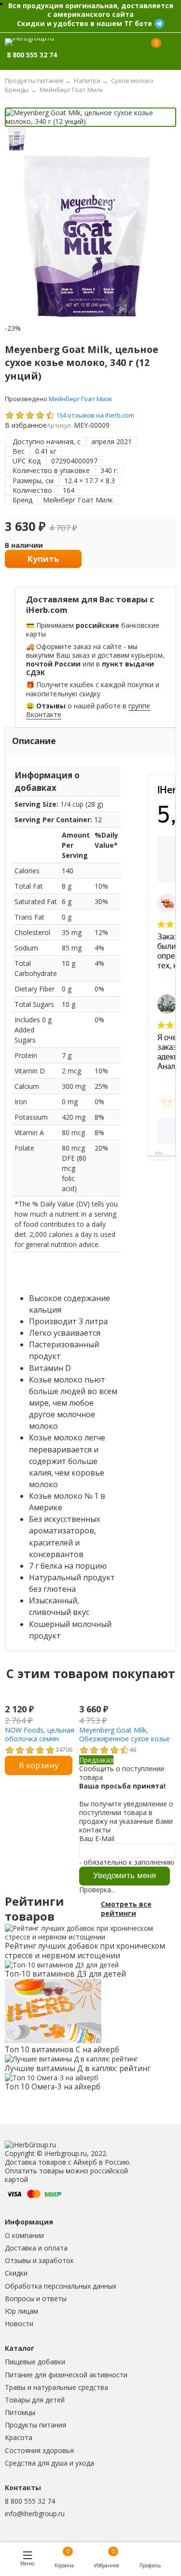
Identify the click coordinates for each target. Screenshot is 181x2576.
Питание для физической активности (66, 2375)
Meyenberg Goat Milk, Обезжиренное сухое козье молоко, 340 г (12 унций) (125, 1739)
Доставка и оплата (36, 2248)
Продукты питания (35, 2425)
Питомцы (20, 2412)
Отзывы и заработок (39, 2260)
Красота (19, 2437)
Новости (19, 2324)
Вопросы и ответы (36, 2298)
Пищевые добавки (35, 2362)
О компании (24, 2235)
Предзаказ (96, 1760)
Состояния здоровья (39, 2450)
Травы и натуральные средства (56, 2387)
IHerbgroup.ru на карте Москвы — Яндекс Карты (165, 1153)
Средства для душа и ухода (49, 2463)
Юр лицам (21, 2311)
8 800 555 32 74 (30, 2501)
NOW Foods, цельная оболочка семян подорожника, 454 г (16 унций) (40, 1743)
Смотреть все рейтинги (126, 1909)
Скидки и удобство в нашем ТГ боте (84, 23)
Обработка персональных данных (61, 2286)
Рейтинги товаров (34, 1909)
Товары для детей (35, 2400)
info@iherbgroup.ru (35, 2514)
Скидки (16, 2273)
